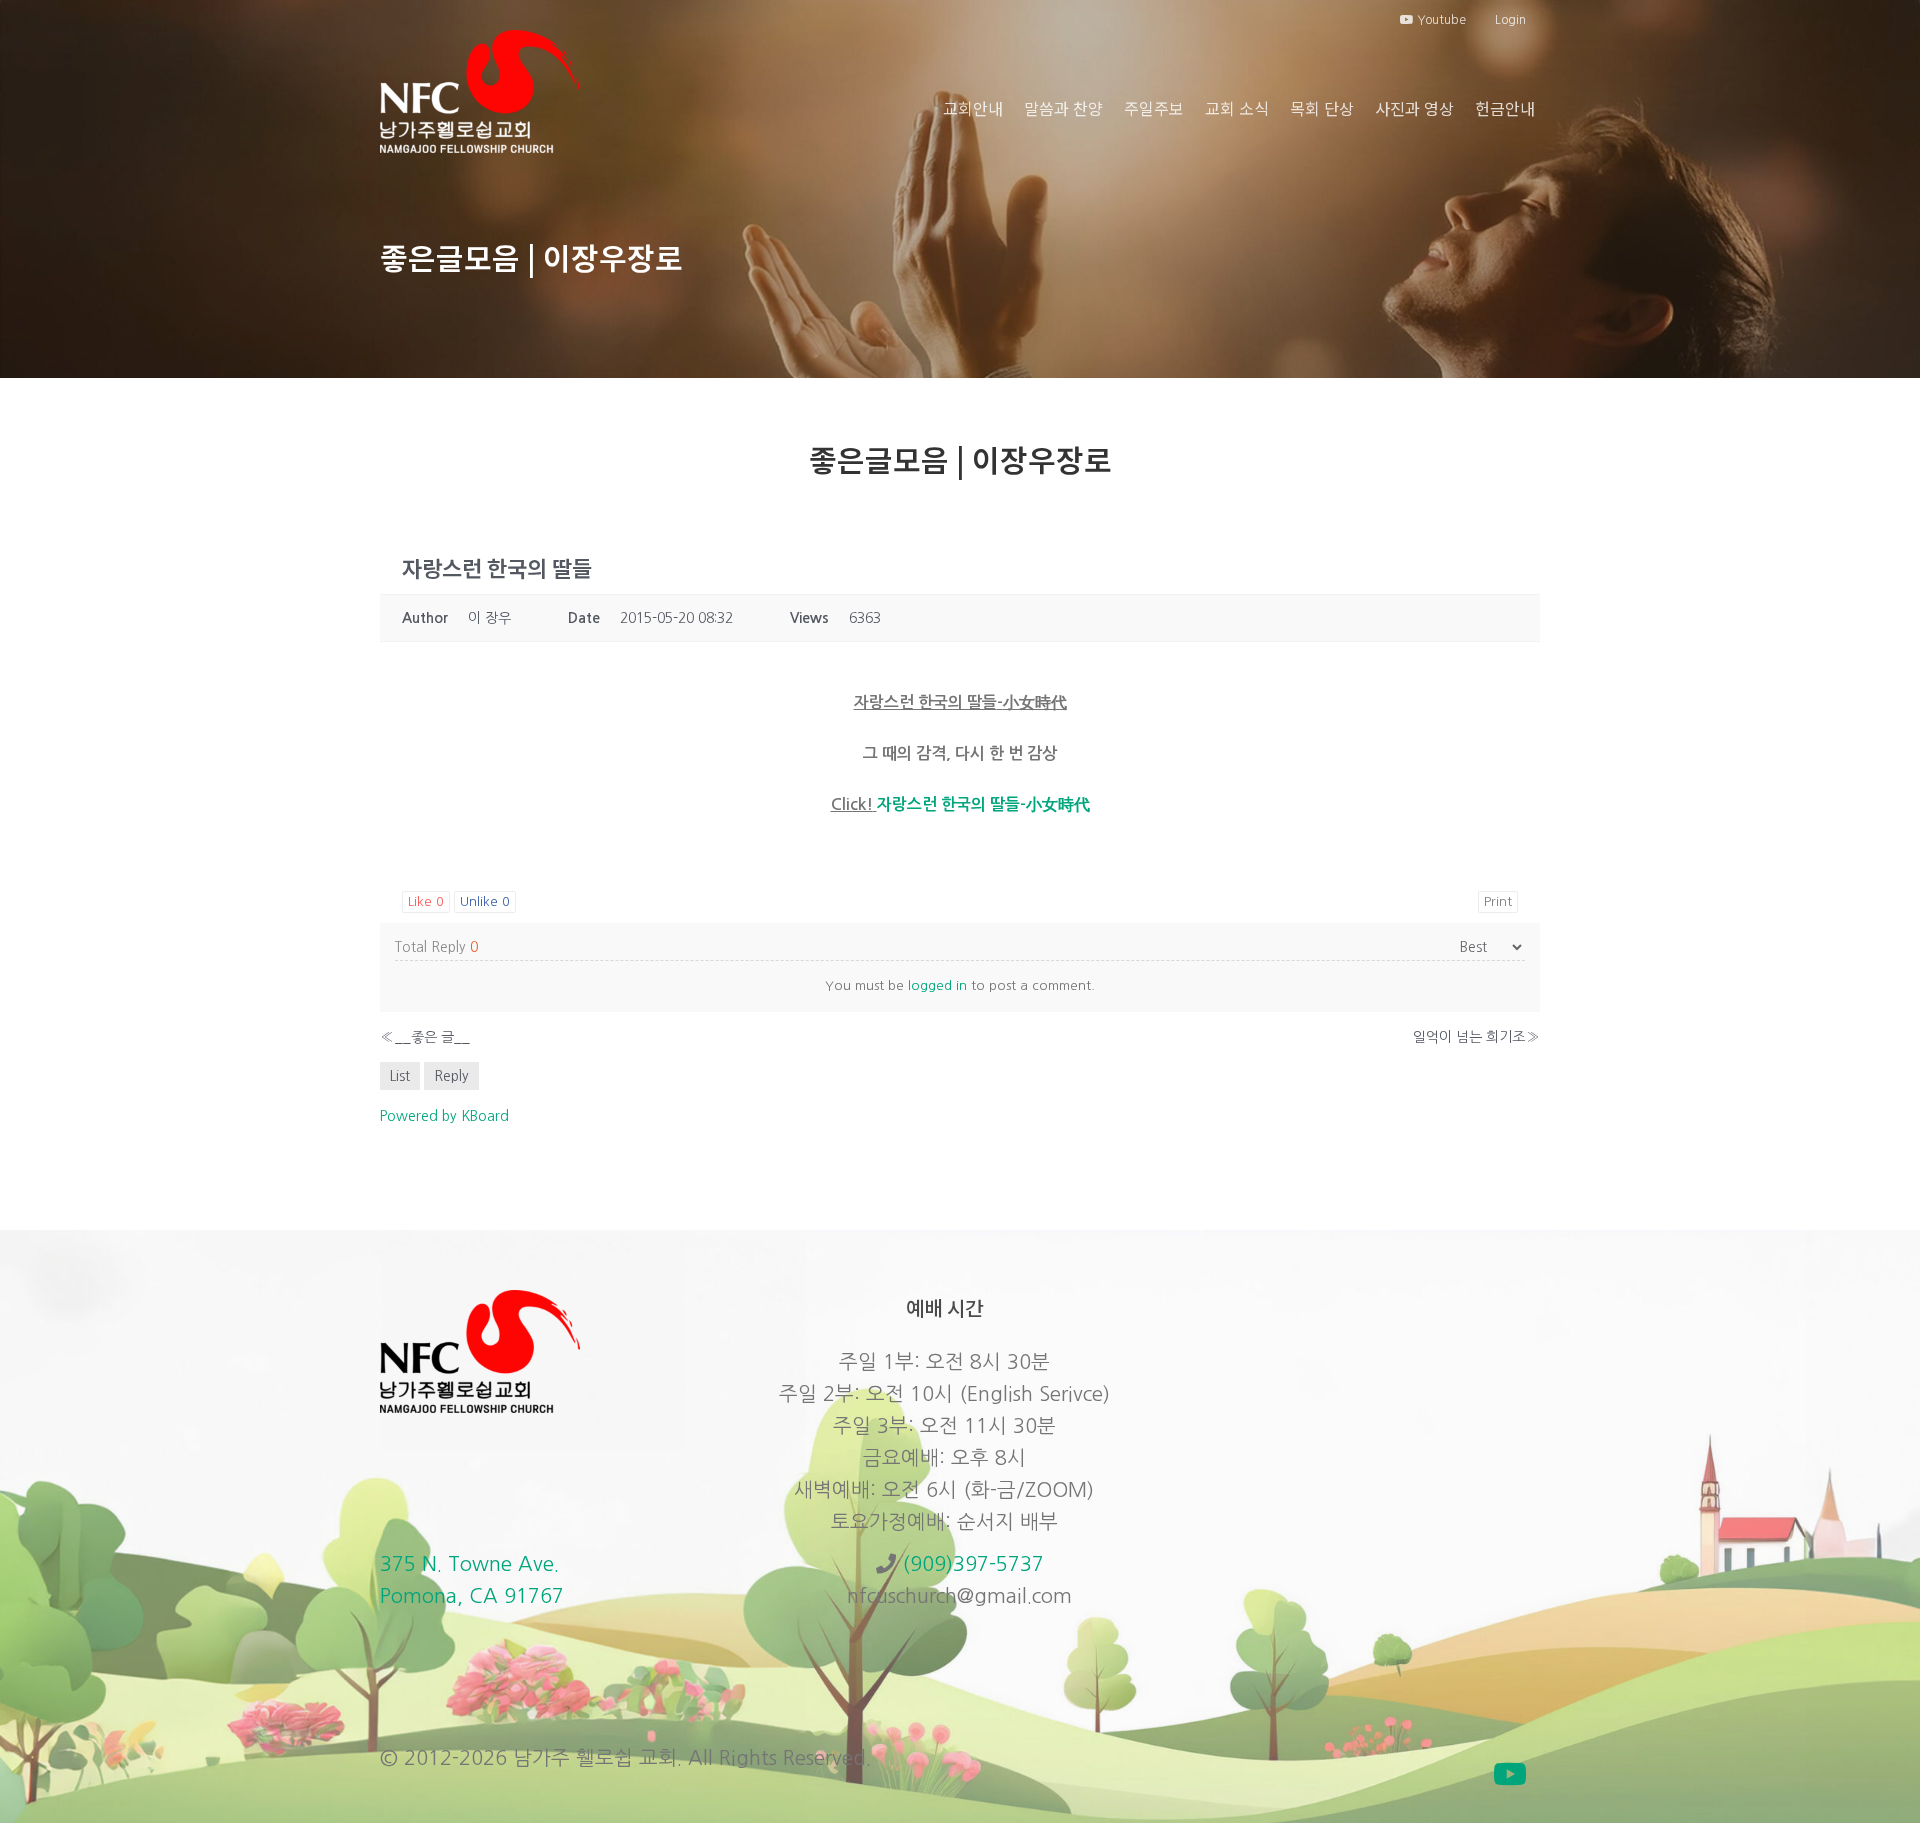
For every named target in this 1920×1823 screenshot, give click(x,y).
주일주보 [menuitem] (1154, 108)
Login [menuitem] (1510, 20)
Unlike (485, 901)
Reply (451, 1076)
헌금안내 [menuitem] (1505, 108)
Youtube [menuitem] (1440, 20)
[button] (1510, 1774)
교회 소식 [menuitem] (1237, 108)
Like (426, 901)
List (400, 1076)
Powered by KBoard (444, 1116)
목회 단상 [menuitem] (1322, 108)
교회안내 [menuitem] (973, 108)
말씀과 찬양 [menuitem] (1063, 108)
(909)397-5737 (973, 1564)
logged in (937, 985)
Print (1498, 901)
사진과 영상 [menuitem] (1414, 108)
